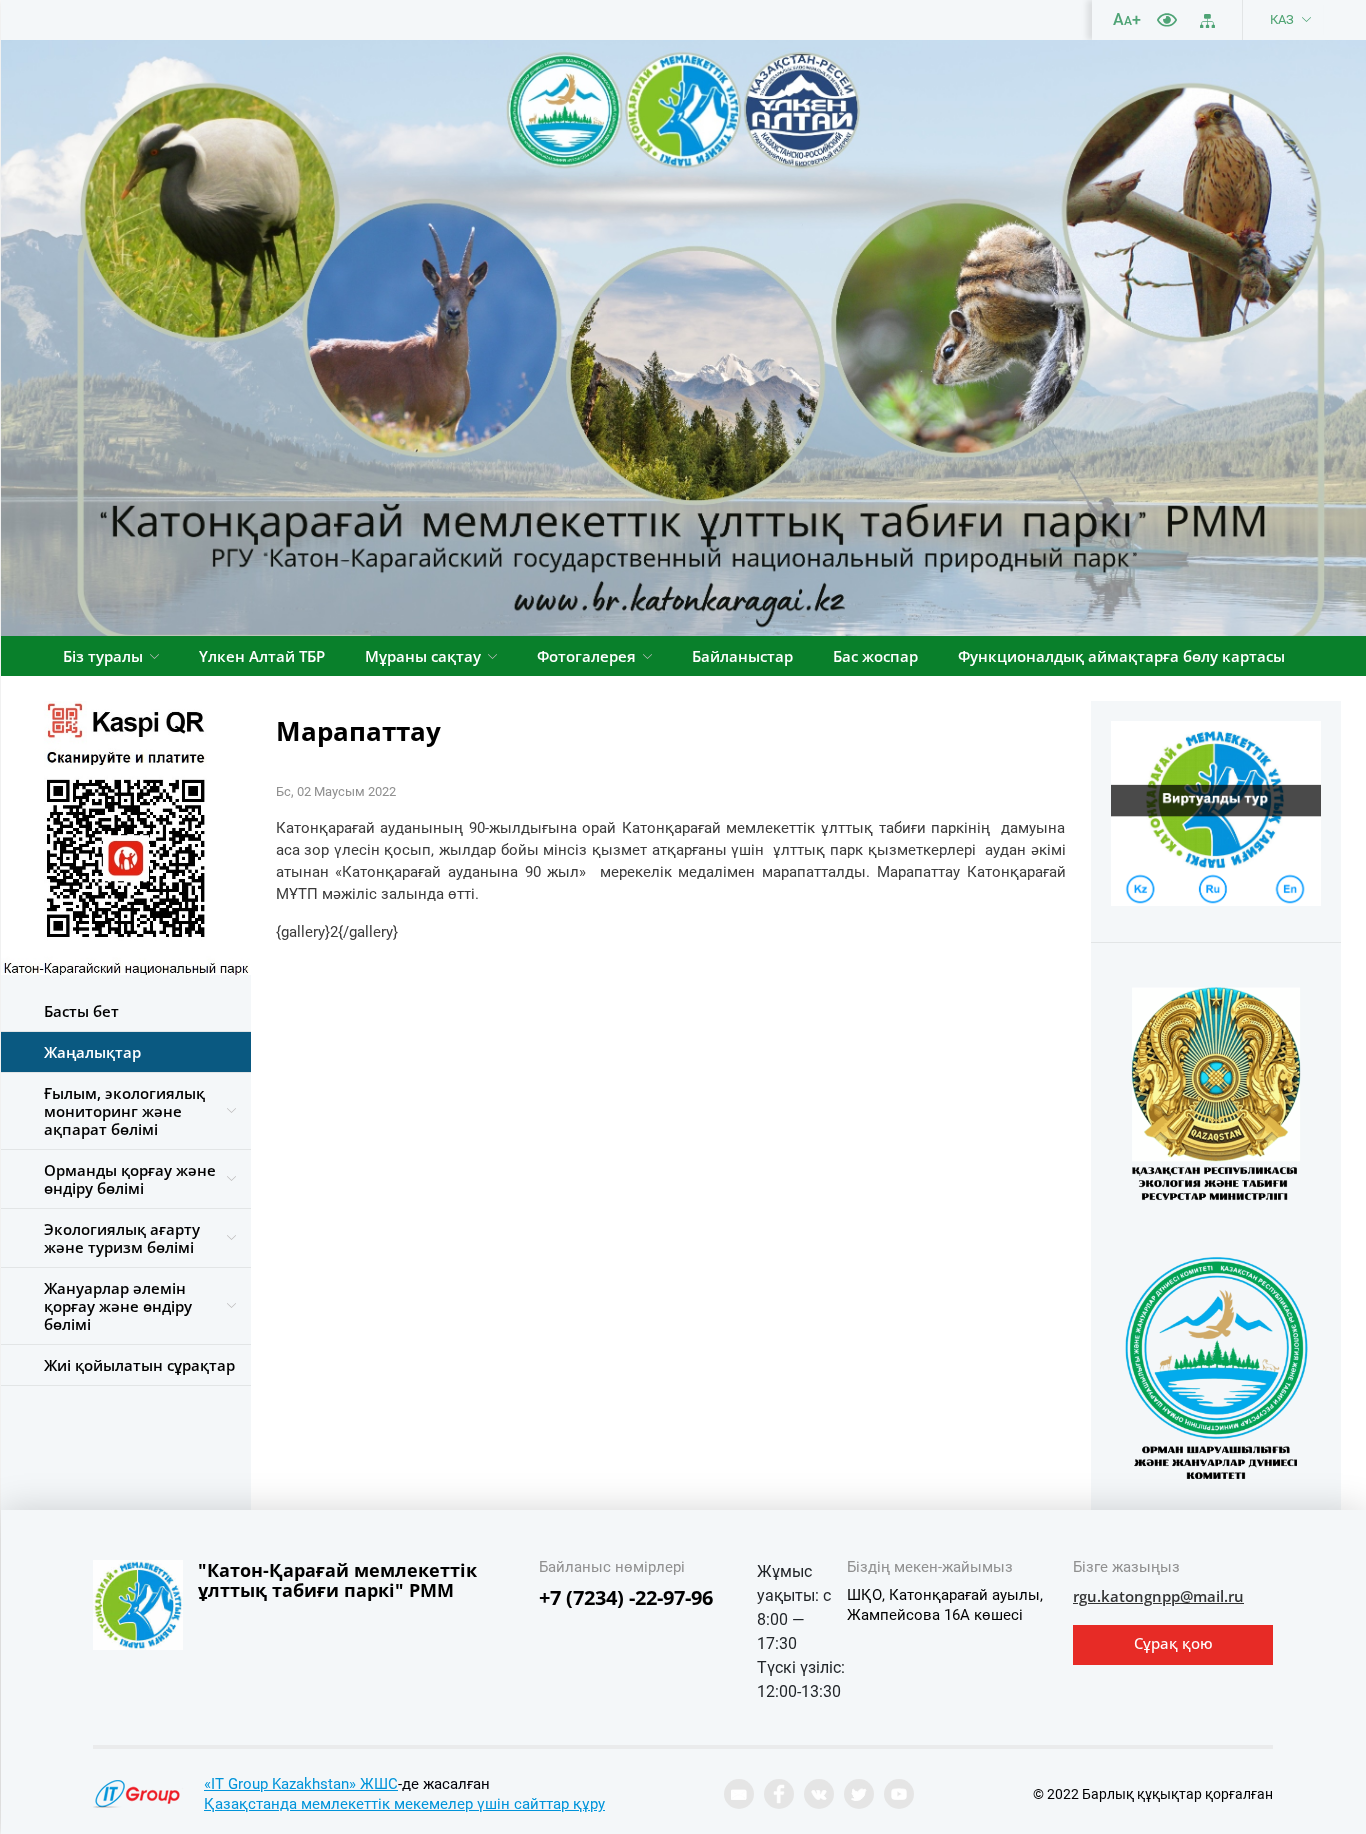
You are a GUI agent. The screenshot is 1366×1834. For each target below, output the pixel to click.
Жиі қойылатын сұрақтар (139, 1365)
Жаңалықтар (92, 1052)
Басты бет (81, 1011)
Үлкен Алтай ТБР (262, 656)
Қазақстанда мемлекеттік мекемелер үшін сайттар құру (404, 1804)
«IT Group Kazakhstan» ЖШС (301, 1784)
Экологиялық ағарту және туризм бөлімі (122, 1238)
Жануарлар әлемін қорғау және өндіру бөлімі (118, 1306)
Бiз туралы (103, 656)
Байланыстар (742, 656)
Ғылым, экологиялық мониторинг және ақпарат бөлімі (124, 1111)
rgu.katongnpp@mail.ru (1158, 1596)
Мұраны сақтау (423, 656)
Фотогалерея (586, 656)
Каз (1282, 19)
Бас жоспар (875, 656)
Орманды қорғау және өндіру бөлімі (130, 1179)
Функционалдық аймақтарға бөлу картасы (1121, 656)
